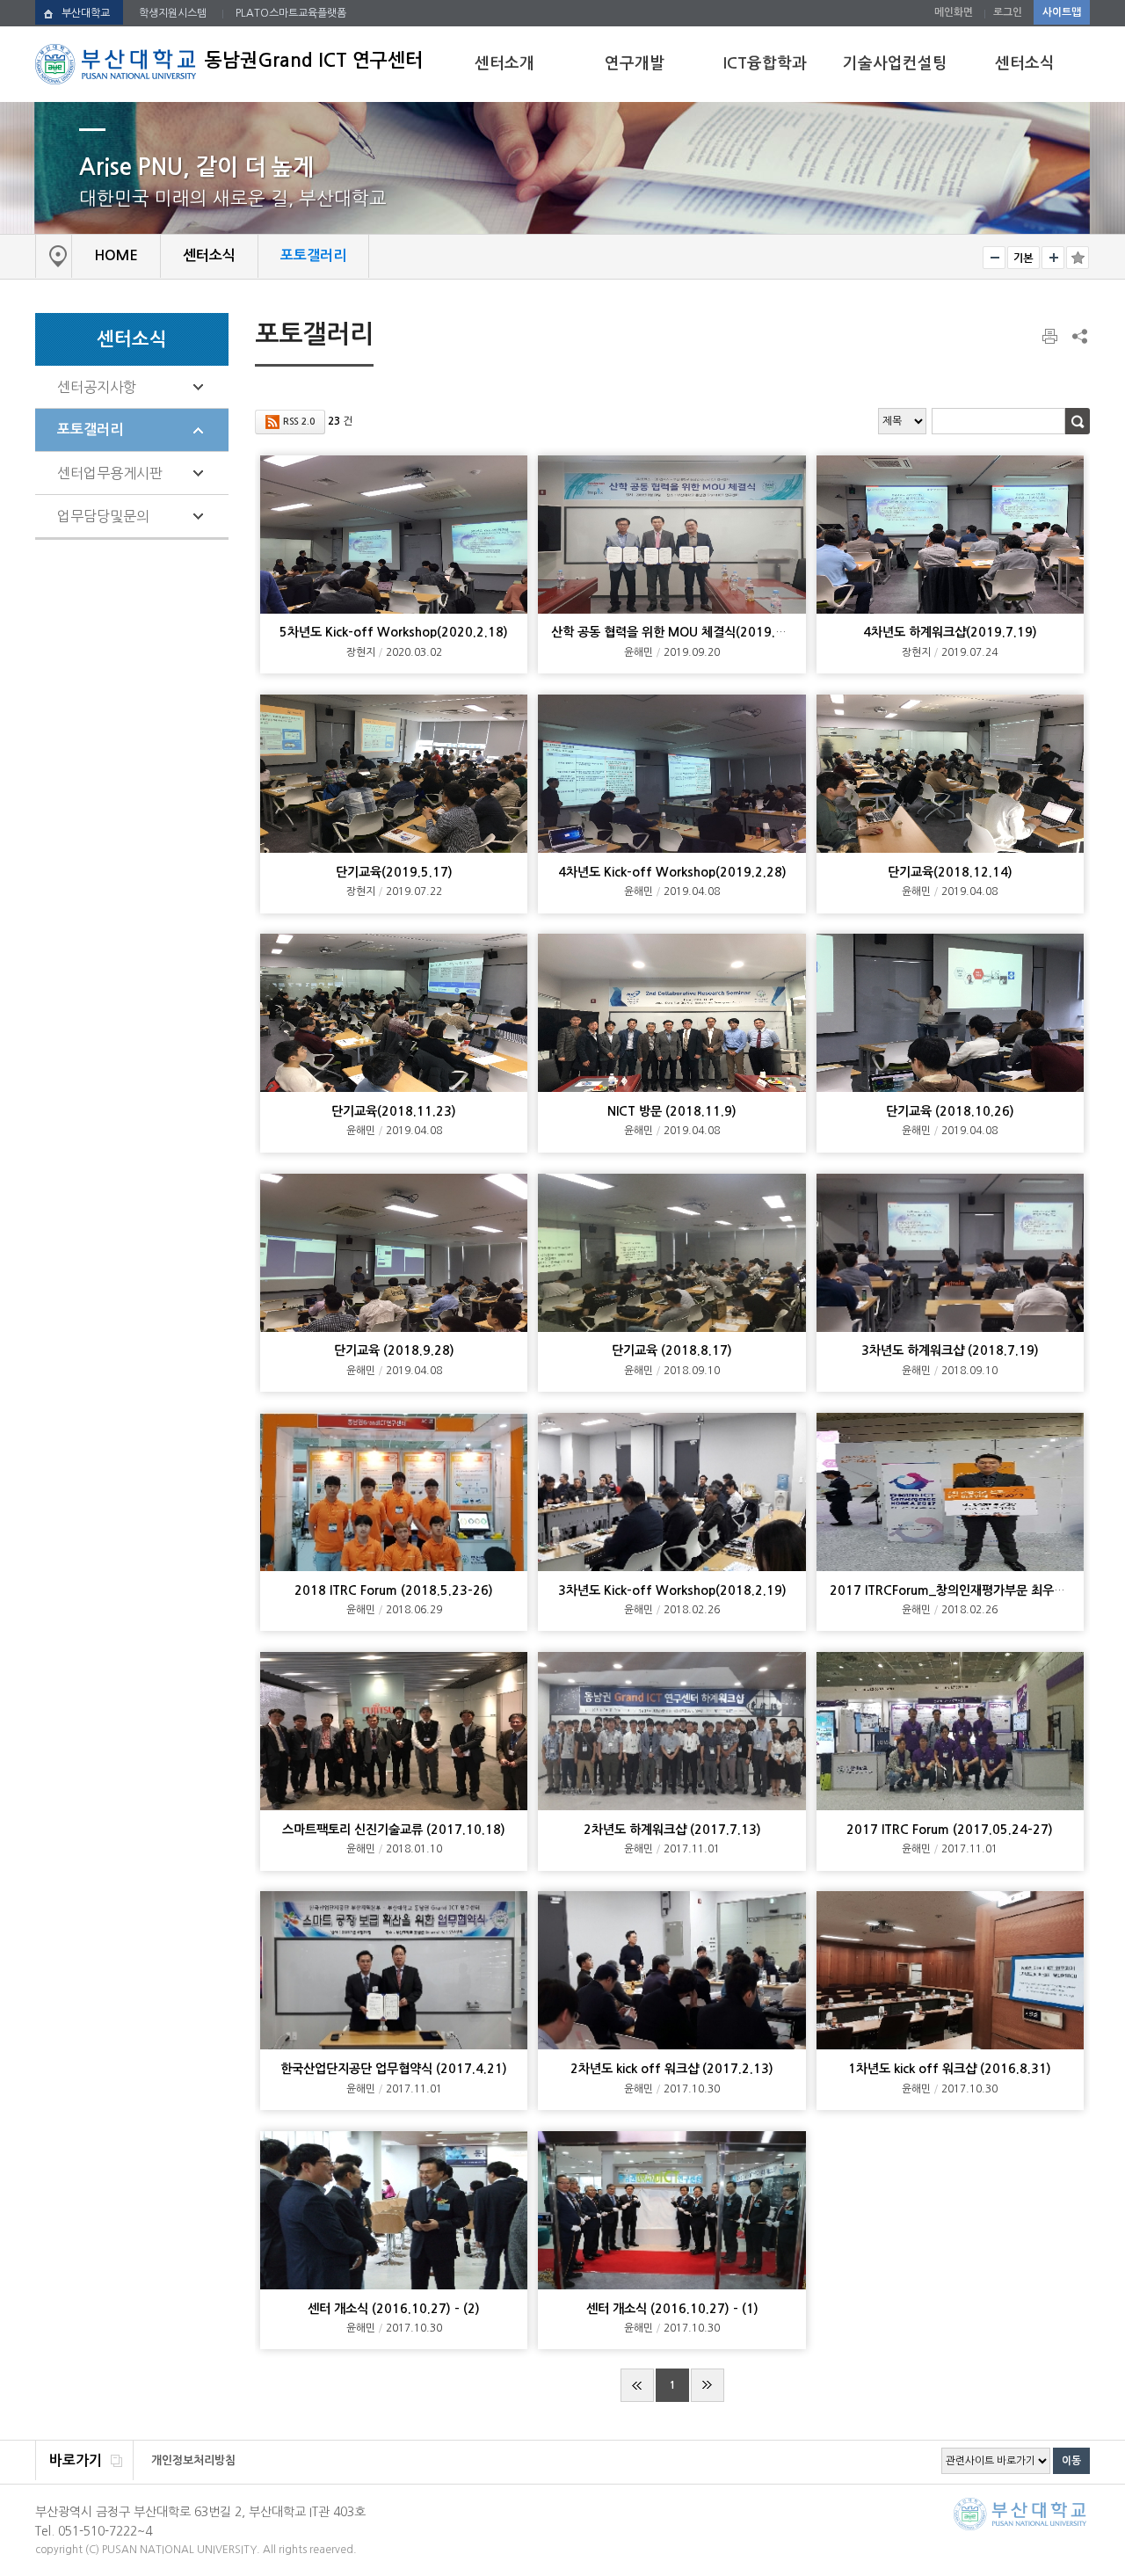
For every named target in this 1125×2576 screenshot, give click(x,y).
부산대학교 (86, 13)
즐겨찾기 (1078, 258)
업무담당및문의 (103, 516)
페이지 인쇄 (1051, 337)
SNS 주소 (1078, 336)
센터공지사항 (97, 387)
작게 (994, 258)
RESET (1023, 258)
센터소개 (504, 63)
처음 (637, 2385)
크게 (1053, 258)
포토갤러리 (90, 429)
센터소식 (1025, 63)
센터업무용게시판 (110, 473)
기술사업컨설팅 (895, 63)
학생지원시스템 (173, 13)
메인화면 (954, 12)
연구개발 (635, 63)
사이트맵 (1062, 12)
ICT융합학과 (765, 63)
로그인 (1008, 12)
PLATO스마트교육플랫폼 (291, 13)
